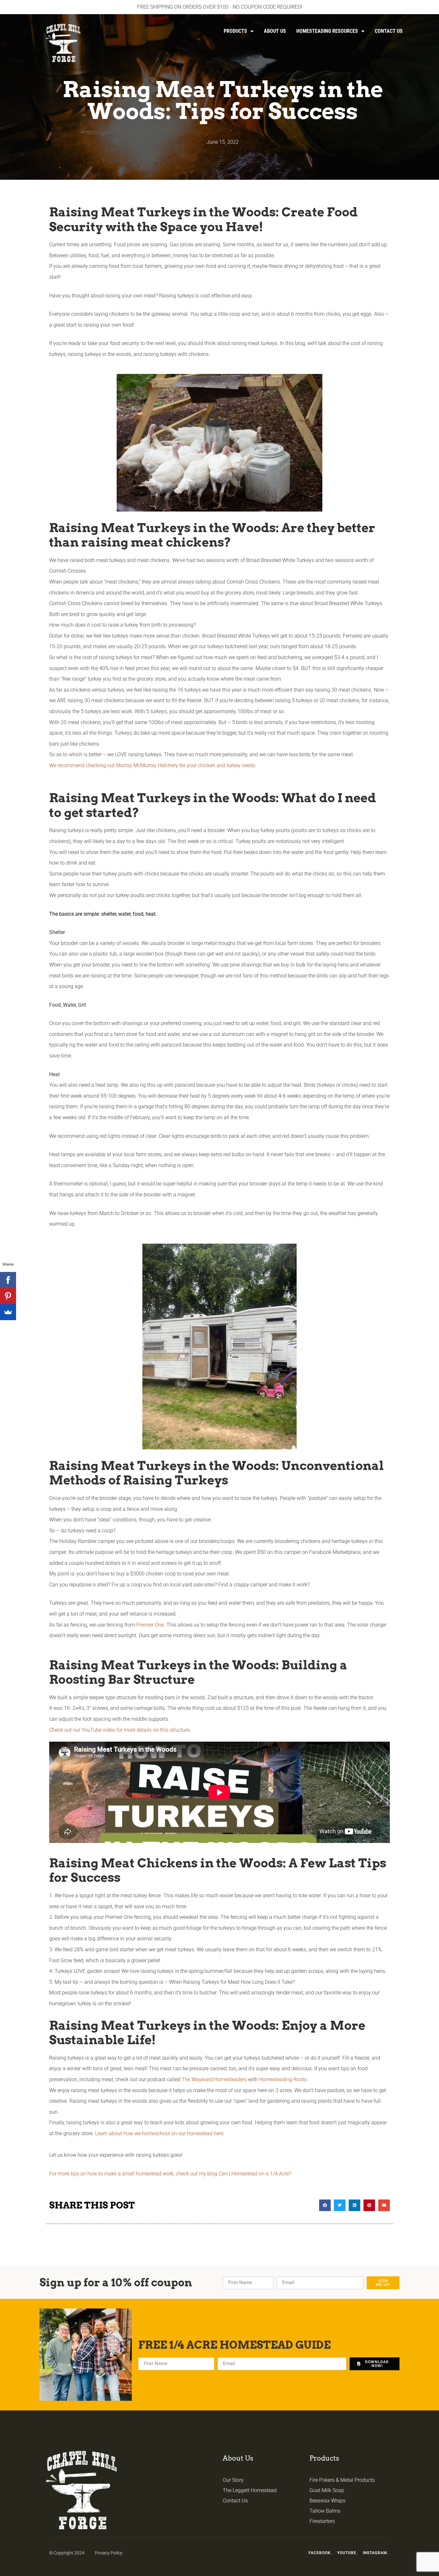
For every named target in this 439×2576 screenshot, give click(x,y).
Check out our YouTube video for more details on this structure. (121, 1730)
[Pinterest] (8, 1296)
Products (235, 31)
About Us (275, 31)
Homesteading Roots (283, 2079)
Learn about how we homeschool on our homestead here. (160, 2133)
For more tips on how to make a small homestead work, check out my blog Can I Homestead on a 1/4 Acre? (170, 2174)
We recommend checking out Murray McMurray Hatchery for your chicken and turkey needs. (153, 765)
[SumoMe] (8, 1312)
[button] (325, 2205)
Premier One (150, 1625)
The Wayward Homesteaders (214, 2079)
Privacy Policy (109, 2553)
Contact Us (389, 31)
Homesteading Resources (327, 31)
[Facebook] (8, 1280)
